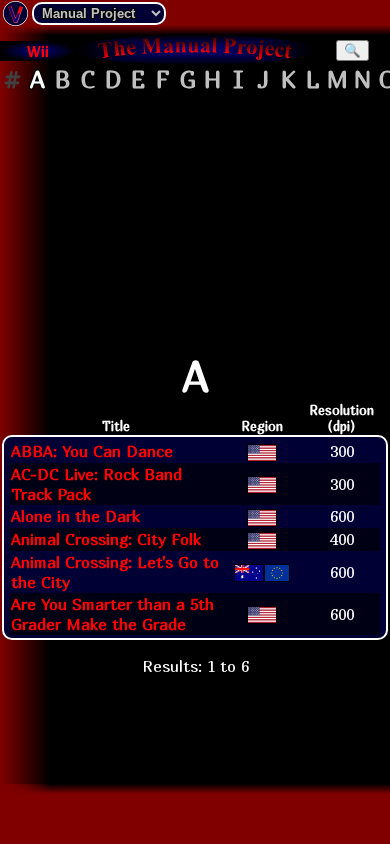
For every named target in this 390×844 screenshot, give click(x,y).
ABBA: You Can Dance (92, 451)
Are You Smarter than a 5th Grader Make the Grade (112, 614)
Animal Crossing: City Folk (106, 539)
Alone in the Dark (75, 516)
